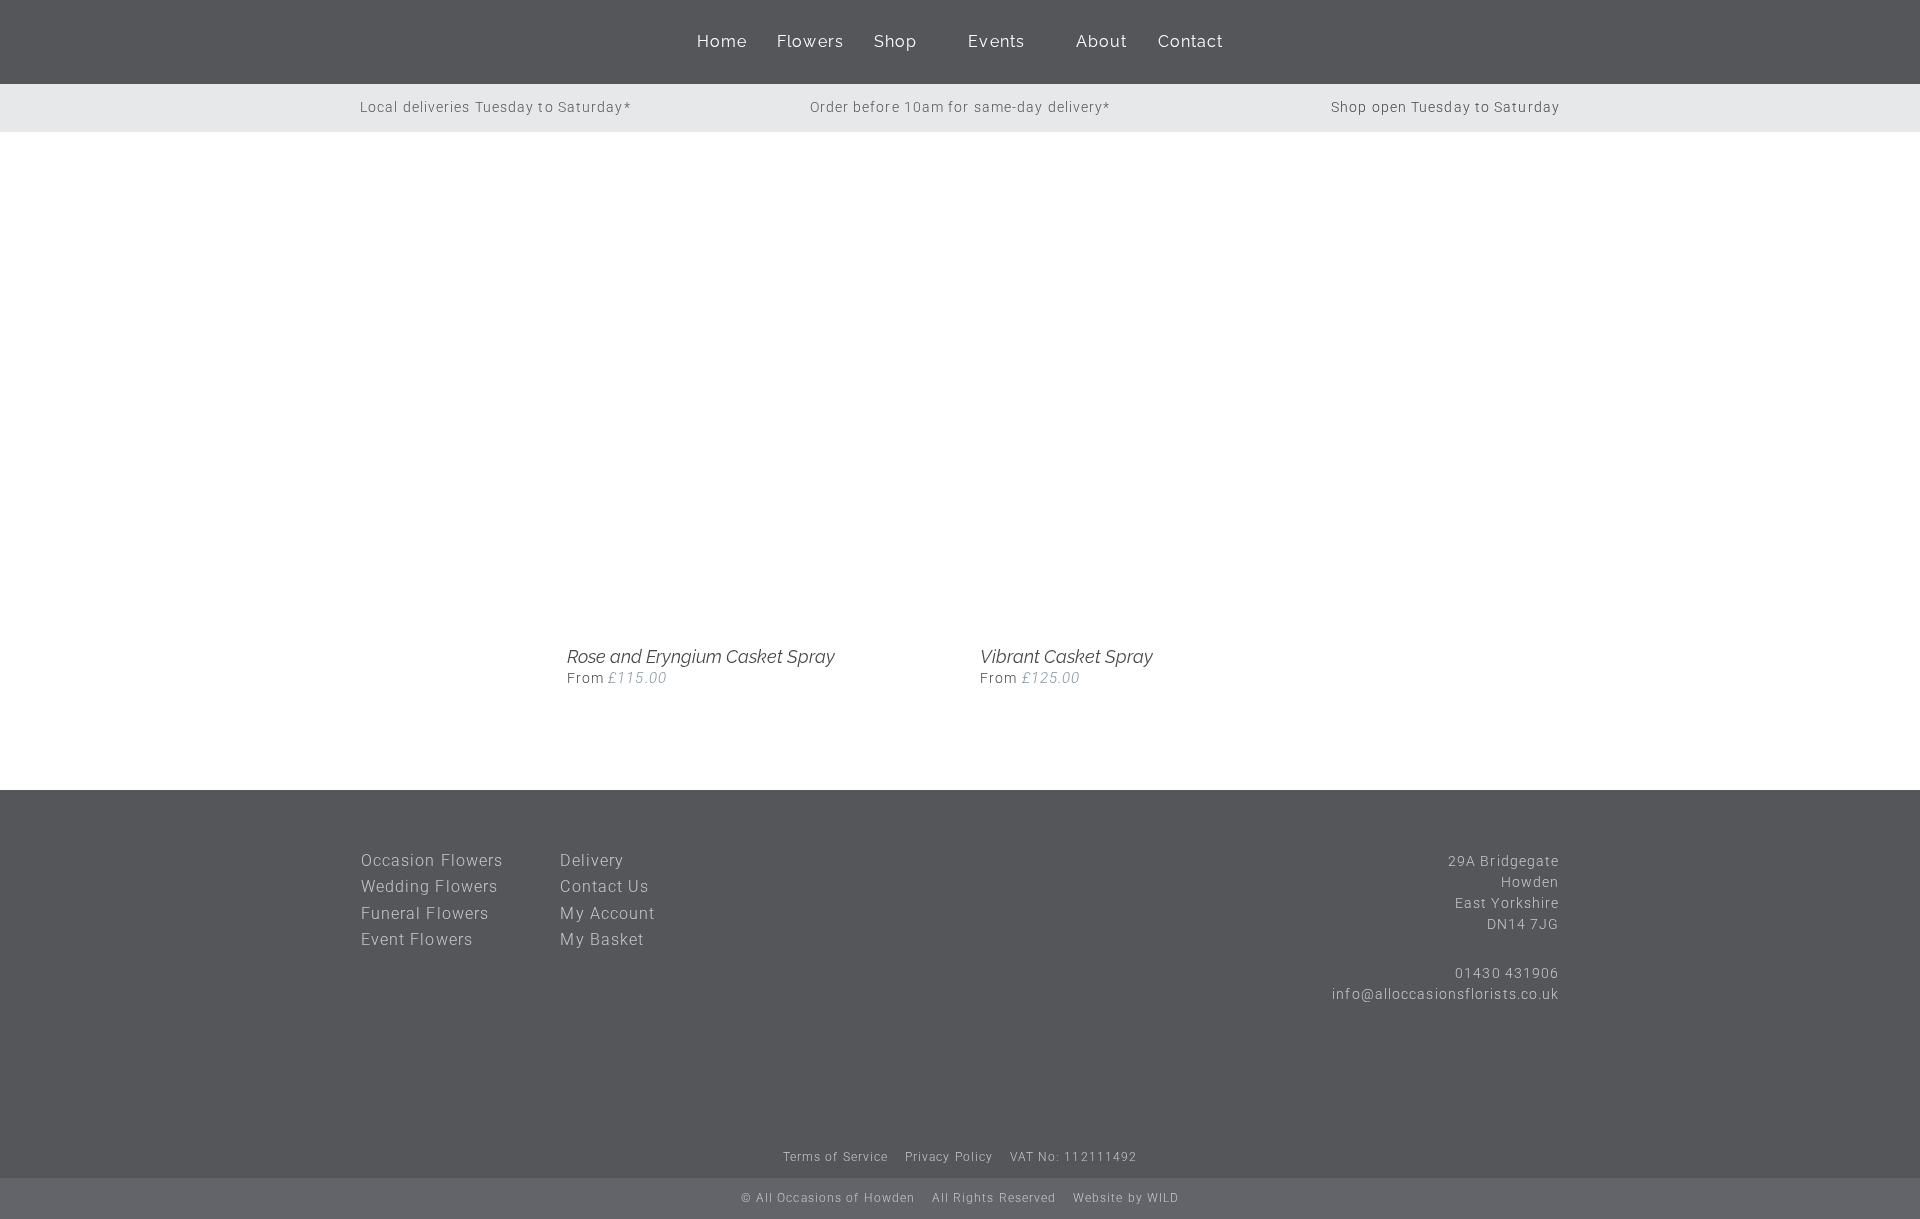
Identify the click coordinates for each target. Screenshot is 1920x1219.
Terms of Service (836, 1157)
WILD (1163, 1198)
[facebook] (941, 1096)
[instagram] (979, 1096)
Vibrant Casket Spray (1066, 656)
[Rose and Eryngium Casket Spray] (753, 438)
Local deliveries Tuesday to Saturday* (495, 107)
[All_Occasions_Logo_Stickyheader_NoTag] (480, 42)
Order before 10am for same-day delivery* (960, 107)
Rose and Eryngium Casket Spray (701, 656)
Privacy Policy (949, 1157)
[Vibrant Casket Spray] (1166, 438)
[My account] (1487, 42)
